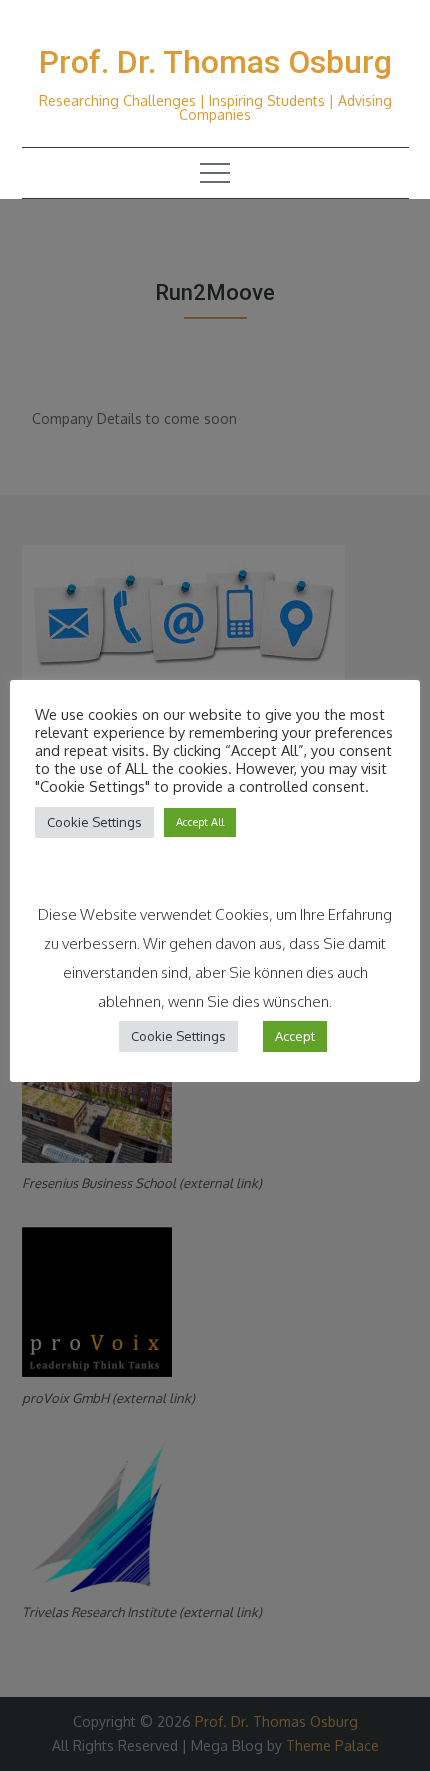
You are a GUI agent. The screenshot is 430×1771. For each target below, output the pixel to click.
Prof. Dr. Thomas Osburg (215, 62)
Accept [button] (295, 1036)
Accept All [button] (200, 822)
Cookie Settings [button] (94, 822)
